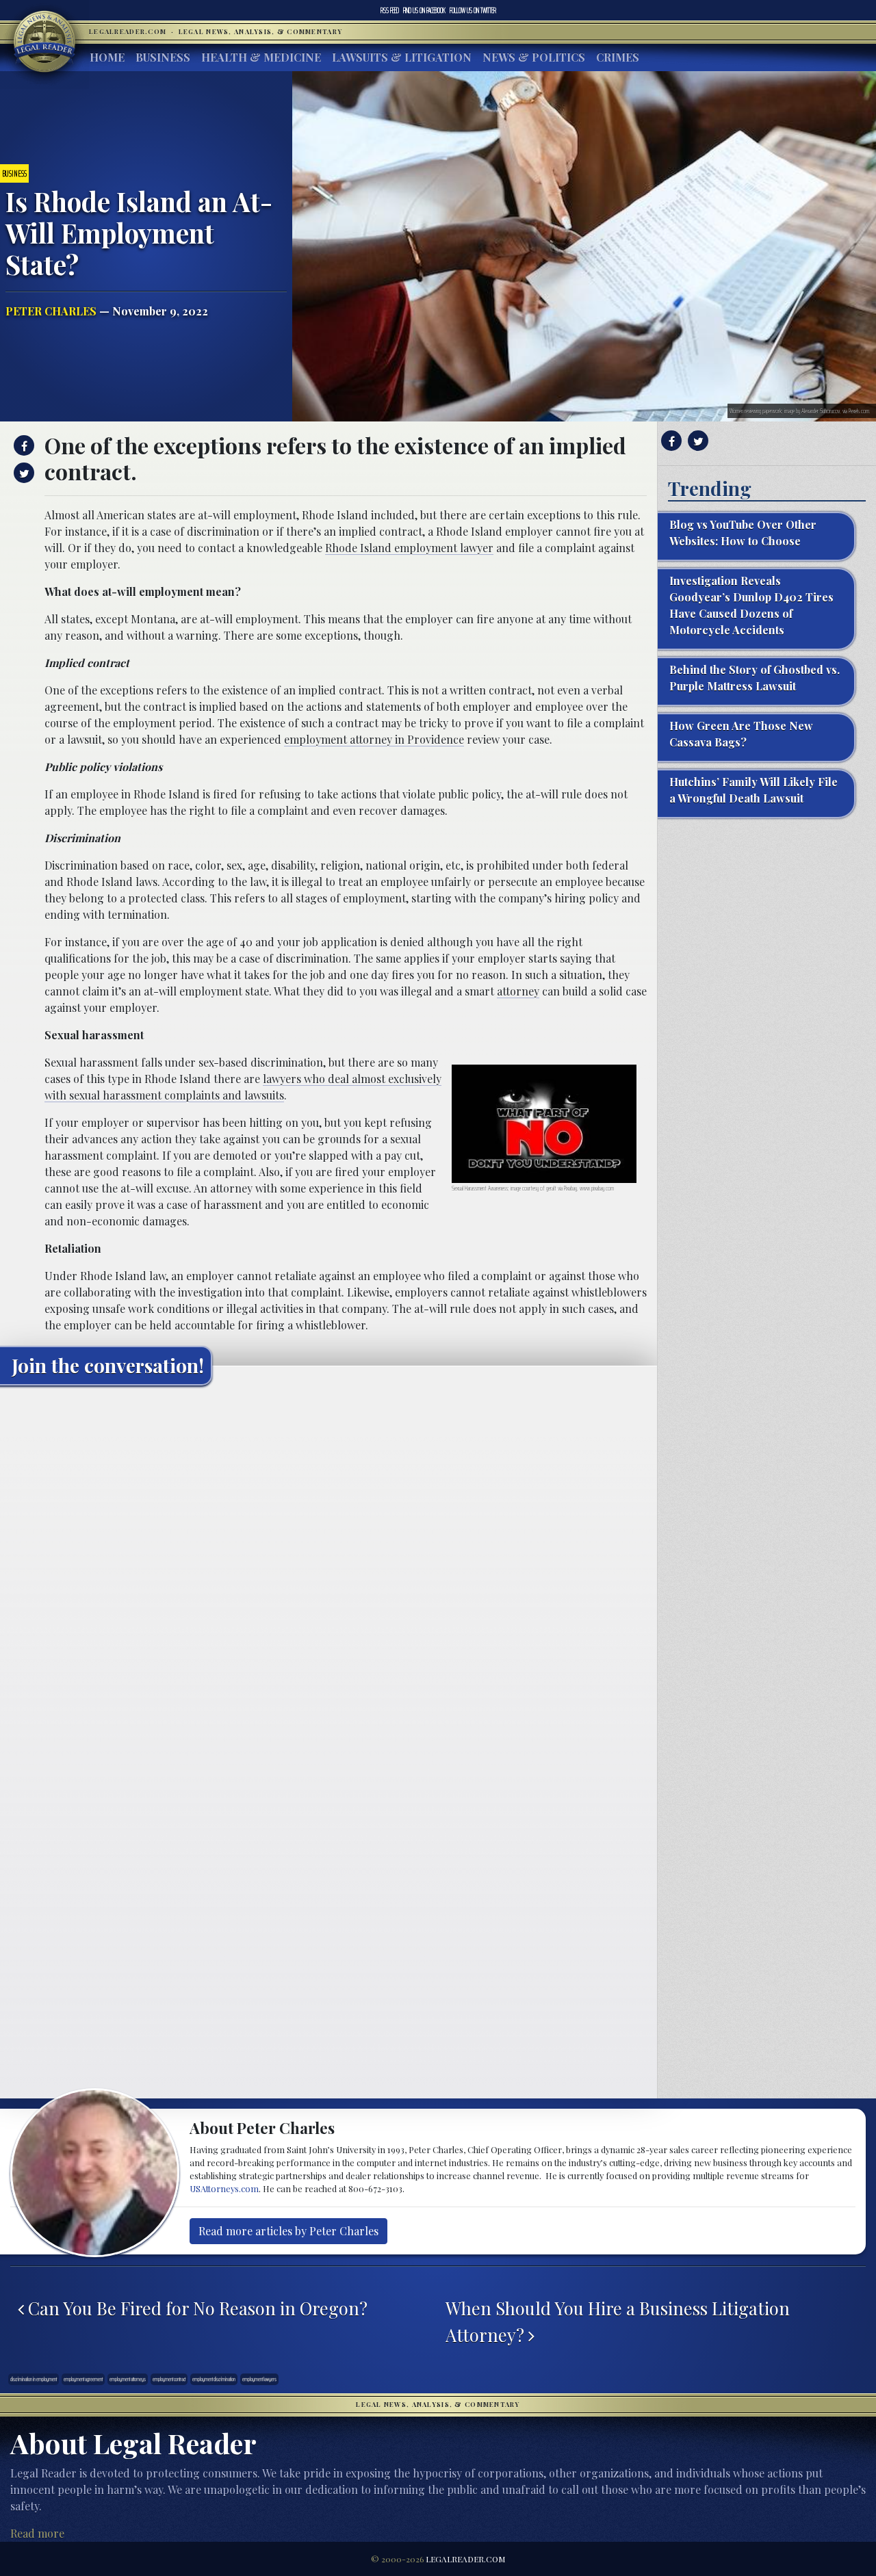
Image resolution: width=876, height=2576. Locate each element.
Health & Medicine (261, 57)
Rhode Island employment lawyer (409, 548)
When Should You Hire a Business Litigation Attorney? (618, 2321)
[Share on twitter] (22, 473)
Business (163, 57)
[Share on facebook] (22, 445)
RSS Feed (390, 10)
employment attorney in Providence (374, 739)
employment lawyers (259, 2379)
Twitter (473, 10)
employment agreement (83, 2379)
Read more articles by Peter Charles (288, 2231)
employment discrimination (214, 2379)
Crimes (618, 57)
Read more (37, 2533)
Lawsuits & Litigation (402, 57)
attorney (518, 991)
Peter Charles (51, 311)
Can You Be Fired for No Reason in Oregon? (196, 2308)
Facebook (424, 10)
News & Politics (534, 57)
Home (107, 57)
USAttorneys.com (224, 2188)
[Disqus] (328, 1567)
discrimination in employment (34, 2379)
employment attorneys (128, 2379)
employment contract (169, 2379)
